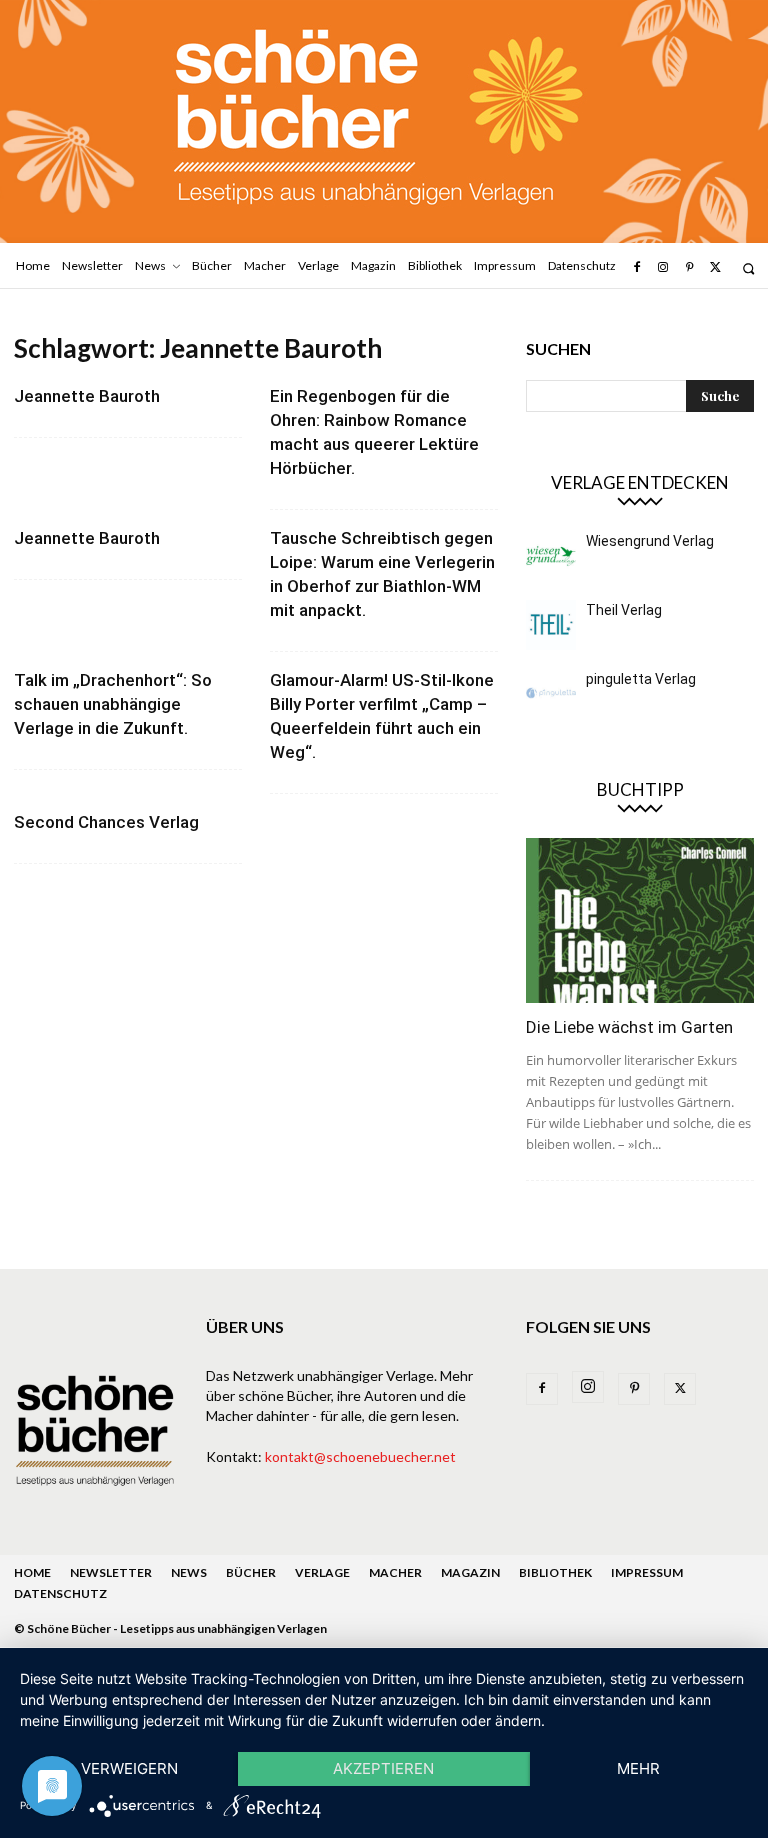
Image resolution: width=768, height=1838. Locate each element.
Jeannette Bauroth (87, 396)
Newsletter (111, 1572)
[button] (748, 268)
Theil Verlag (624, 610)
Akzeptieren (383, 1768)
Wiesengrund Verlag (650, 541)
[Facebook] (636, 268)
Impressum (647, 1572)
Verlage (322, 1572)
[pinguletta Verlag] (551, 694)
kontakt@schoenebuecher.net (360, 1456)
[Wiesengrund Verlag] (551, 556)
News (189, 1572)
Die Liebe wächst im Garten (629, 1027)
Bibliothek (555, 1572)
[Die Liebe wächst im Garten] (640, 920)
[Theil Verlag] (551, 625)
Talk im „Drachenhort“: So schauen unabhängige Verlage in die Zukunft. (113, 704)
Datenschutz (60, 1593)
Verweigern (129, 1768)
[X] (716, 268)
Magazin (470, 1572)
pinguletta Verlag (641, 679)
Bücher (251, 1572)
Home (32, 1572)
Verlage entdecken (640, 482)
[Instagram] (663, 268)
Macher (395, 1572)
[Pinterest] (689, 268)
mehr (638, 1768)
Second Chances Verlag (106, 822)
